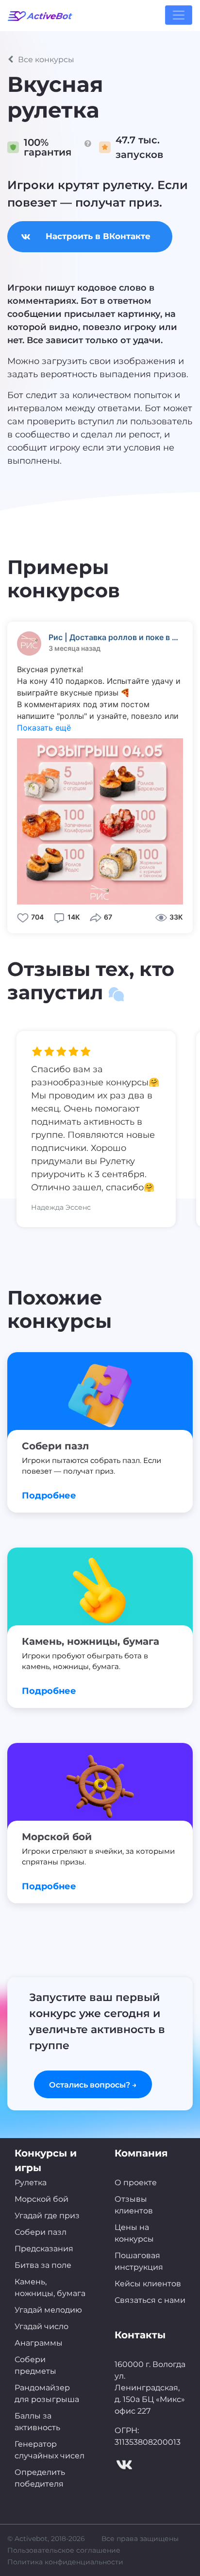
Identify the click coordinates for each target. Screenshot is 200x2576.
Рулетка (31, 2183)
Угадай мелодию (48, 2310)
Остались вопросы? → (93, 2085)
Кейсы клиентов (148, 2284)
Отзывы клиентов (134, 2205)
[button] (100, 60)
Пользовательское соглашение (64, 2550)
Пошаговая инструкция (139, 2261)
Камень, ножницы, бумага (50, 2288)
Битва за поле (43, 2265)
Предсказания (44, 2249)
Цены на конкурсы (134, 2233)
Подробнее (49, 1496)
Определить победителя (40, 2478)
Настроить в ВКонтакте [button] (98, 236)
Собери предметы (35, 2365)
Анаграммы (39, 2343)
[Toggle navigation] (179, 15)
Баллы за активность (37, 2422)
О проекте (136, 2183)
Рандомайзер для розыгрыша (47, 2393)
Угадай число (42, 2326)
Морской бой (42, 2199)
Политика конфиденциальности (65, 2562)
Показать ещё (44, 728)
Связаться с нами (150, 2300)
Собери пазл (41, 2232)
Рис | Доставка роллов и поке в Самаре (116, 637)
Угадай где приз (47, 2216)
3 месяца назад (75, 648)
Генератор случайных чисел (50, 2450)
